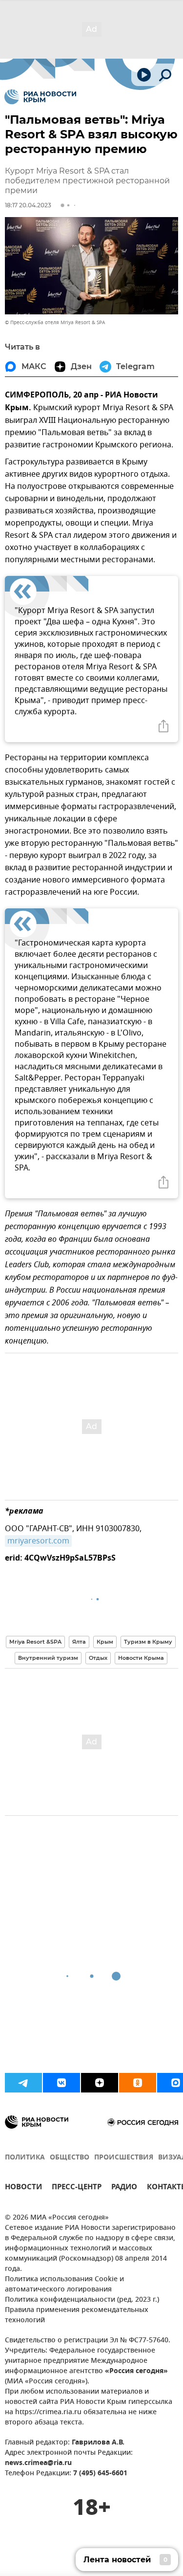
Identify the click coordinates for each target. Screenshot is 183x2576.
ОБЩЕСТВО (70, 2158)
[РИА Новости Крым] (40, 97)
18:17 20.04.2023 (28, 205)
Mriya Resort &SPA (35, 1642)
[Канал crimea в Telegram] (23, 2083)
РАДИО (124, 2188)
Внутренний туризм (48, 1658)
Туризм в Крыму (148, 1642)
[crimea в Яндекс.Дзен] (100, 2083)
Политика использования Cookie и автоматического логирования (64, 2285)
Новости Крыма (141, 1658)
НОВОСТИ (23, 2188)
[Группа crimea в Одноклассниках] (138, 2083)
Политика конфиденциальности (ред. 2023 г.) (82, 2300)
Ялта (79, 1642)
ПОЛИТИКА (25, 2158)
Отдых (98, 1658)
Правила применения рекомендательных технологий (77, 2315)
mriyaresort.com (38, 1541)
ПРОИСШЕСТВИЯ (124, 2158)
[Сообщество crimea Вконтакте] (61, 2083)
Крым (105, 1642)
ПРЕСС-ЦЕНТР (77, 2188)
